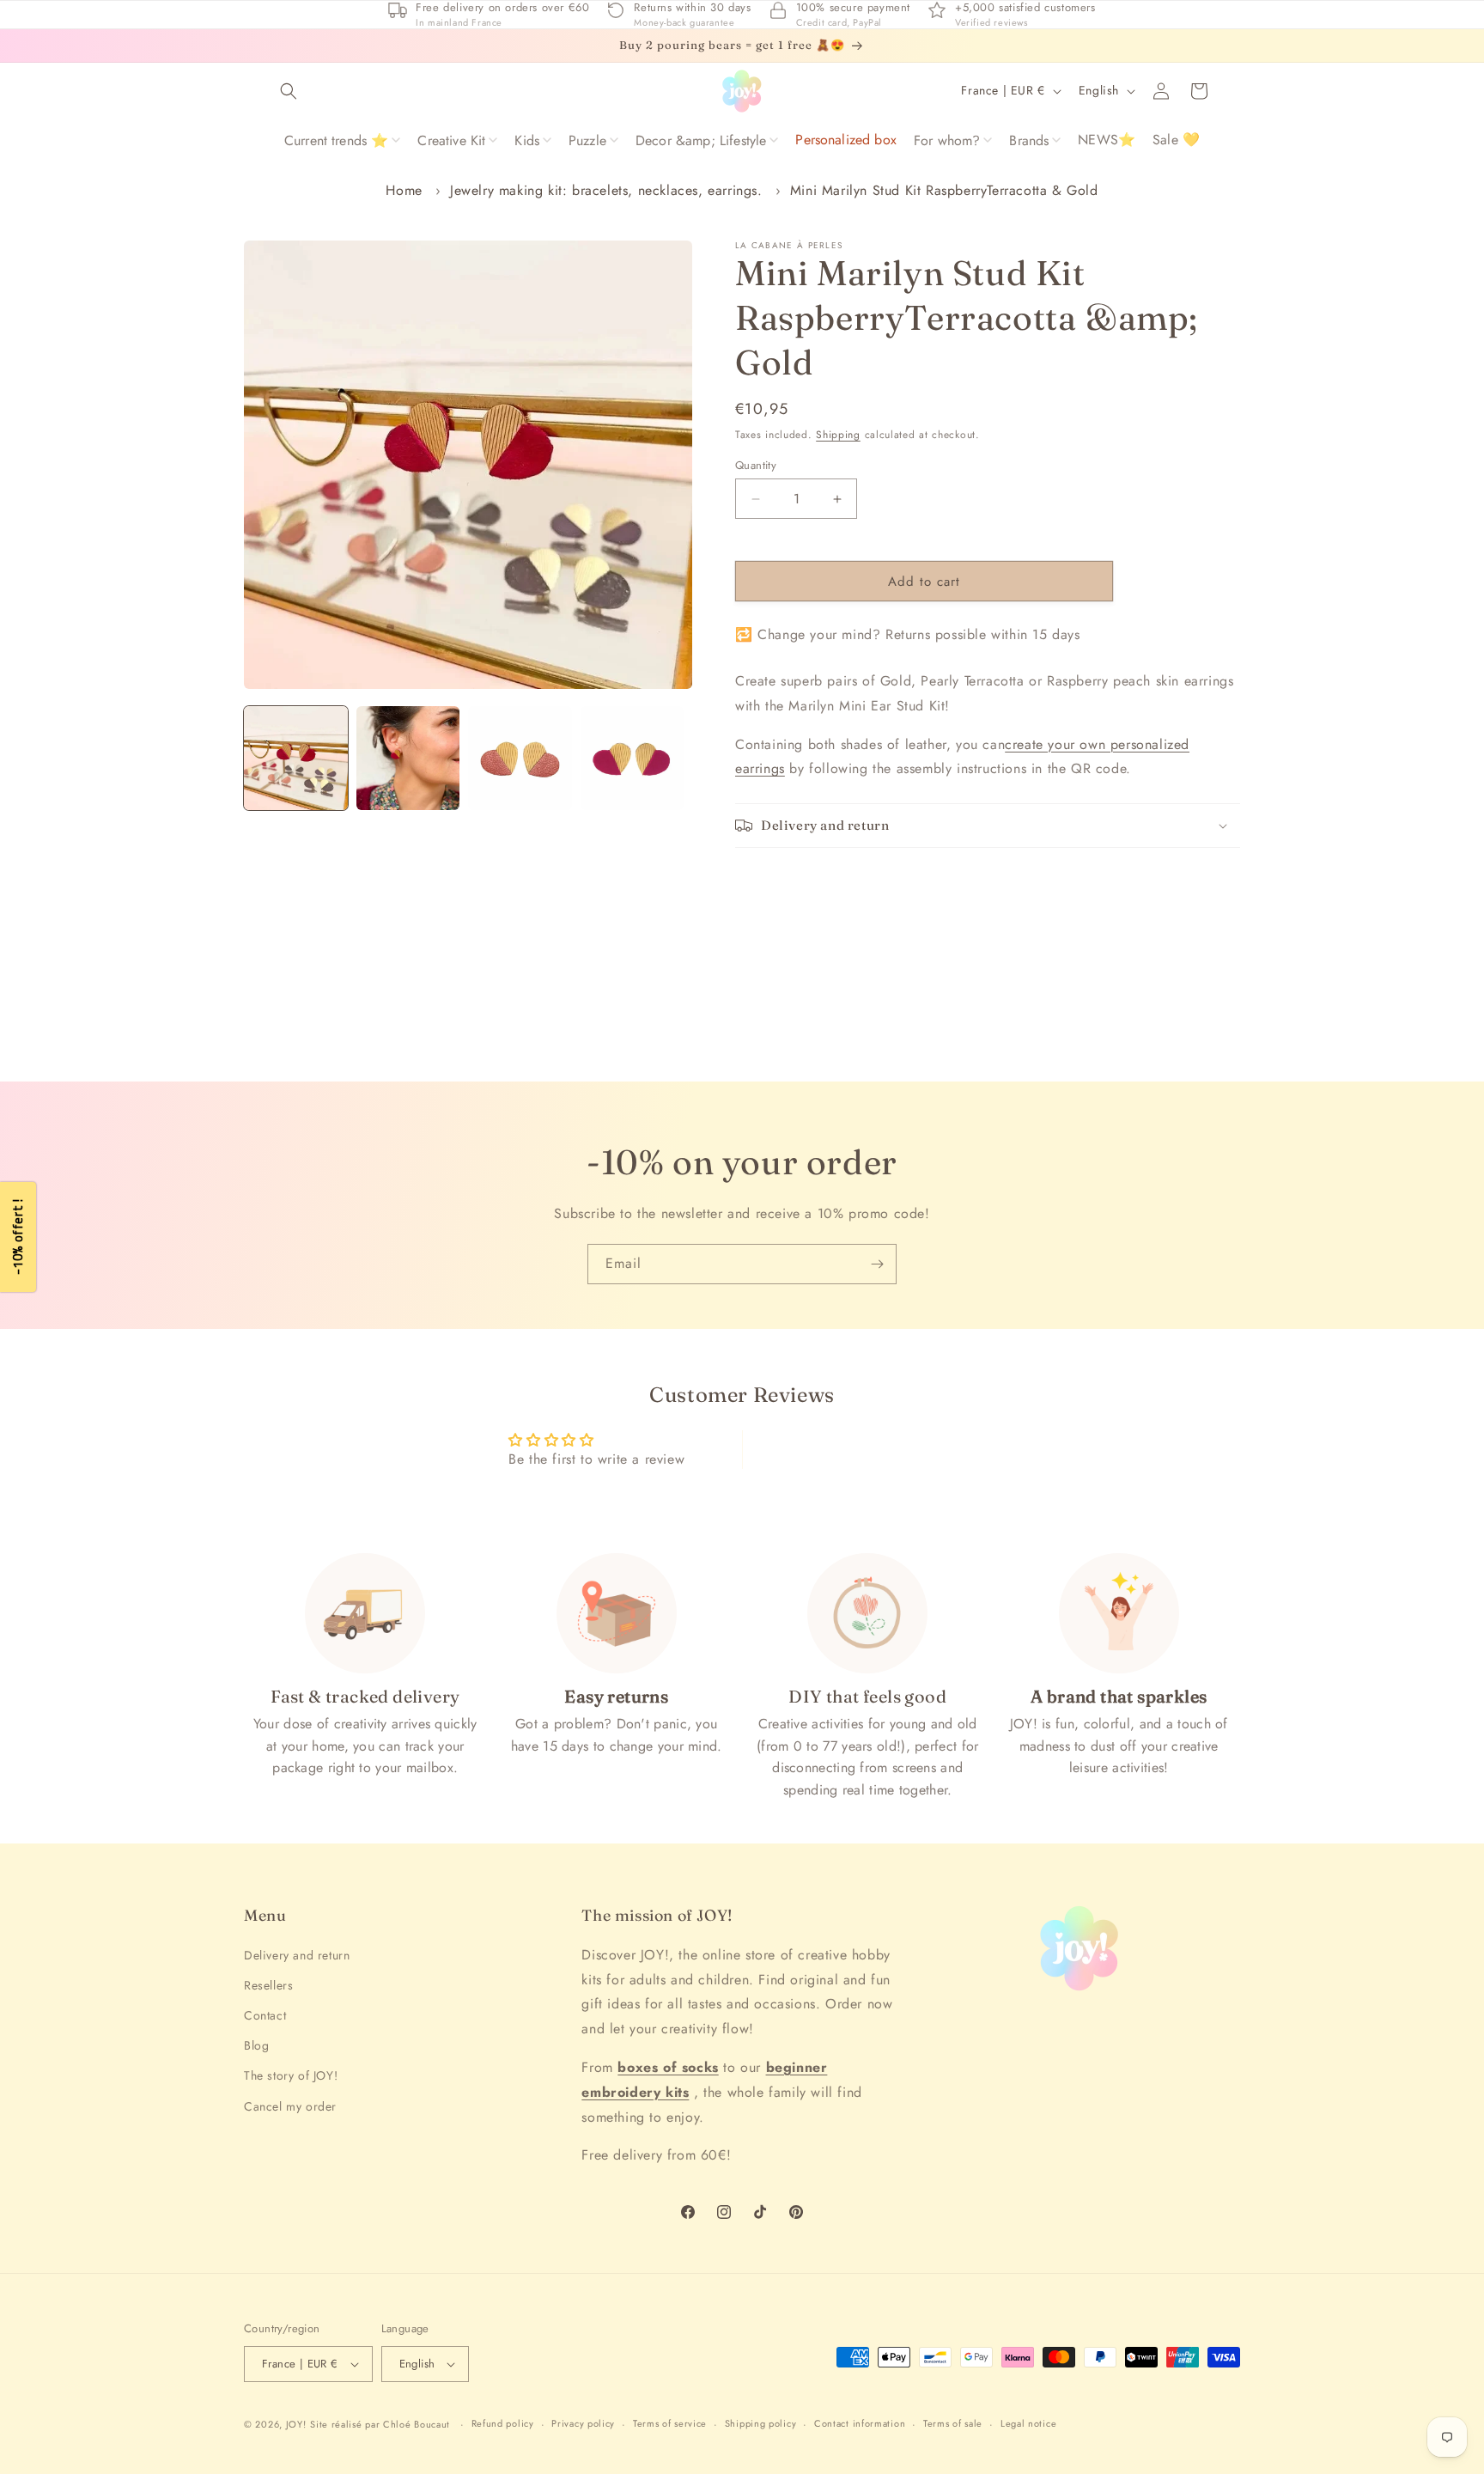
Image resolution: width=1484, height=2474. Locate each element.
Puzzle (587, 140)
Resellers (268, 1985)
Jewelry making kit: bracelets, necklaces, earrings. (606, 190)
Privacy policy (583, 2423)
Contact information (860, 2423)
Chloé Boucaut (418, 2424)
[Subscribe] (877, 1264)
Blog (256, 2045)
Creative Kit (451, 140)
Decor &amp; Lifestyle (701, 140)
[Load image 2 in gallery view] (408, 758)
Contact (265, 2015)
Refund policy (503, 2423)
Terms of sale (953, 2423)
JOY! (296, 2424)
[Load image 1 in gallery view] (296, 758)
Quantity (756, 465)
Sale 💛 (1176, 140)
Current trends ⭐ (337, 140)
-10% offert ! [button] (18, 1237)
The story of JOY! (291, 2075)
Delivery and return (297, 1955)
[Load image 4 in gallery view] (633, 758)
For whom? (947, 140)
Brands (1029, 140)
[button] (289, 91)
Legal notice (1028, 2423)
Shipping (838, 435)
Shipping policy (761, 2423)
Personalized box (846, 140)
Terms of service (670, 2423)
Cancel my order (290, 2106)
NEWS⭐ (1107, 140)
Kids (527, 140)
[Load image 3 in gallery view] (520, 758)
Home (404, 190)
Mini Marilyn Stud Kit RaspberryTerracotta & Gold (944, 190)
